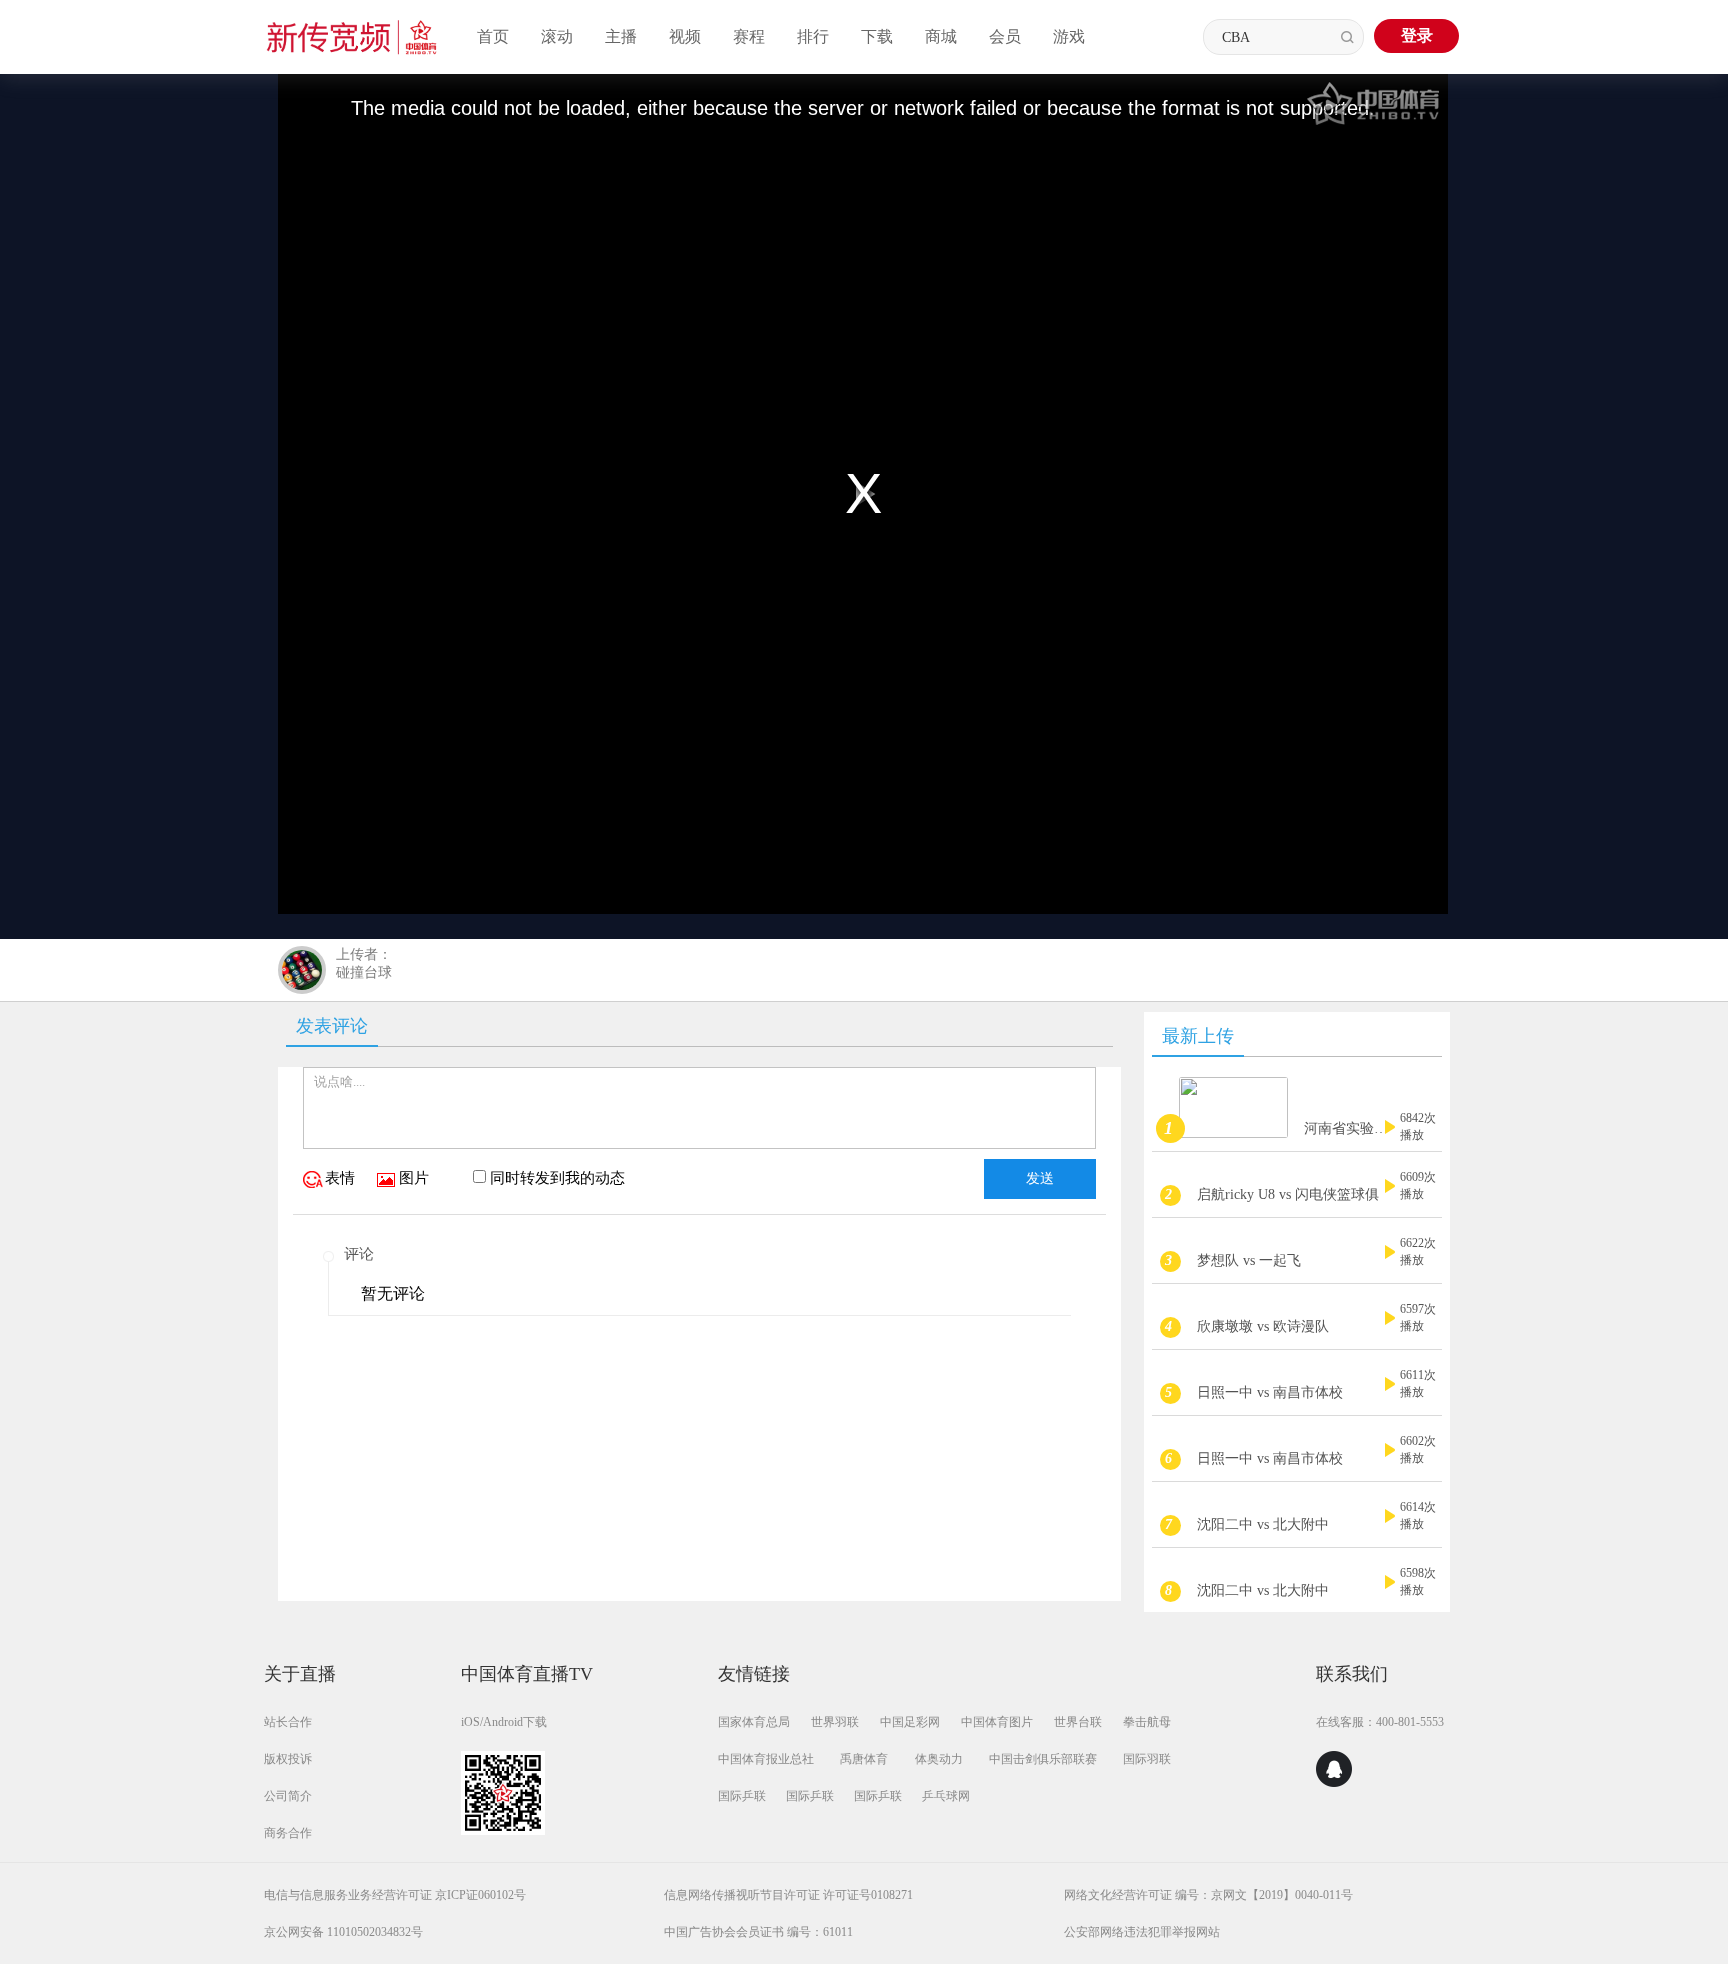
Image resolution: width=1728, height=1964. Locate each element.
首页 (493, 36)
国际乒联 (742, 1796)
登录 (1417, 35)
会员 (1005, 36)
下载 (877, 36)
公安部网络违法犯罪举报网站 (1142, 1932)
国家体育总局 (754, 1722)
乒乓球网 (946, 1796)
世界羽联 (835, 1722)
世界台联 (1078, 1722)
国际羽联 (1147, 1759)
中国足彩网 (910, 1722)
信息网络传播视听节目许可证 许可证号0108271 (788, 1895)
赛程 (749, 36)
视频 (685, 36)
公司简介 (288, 1796)
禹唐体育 (864, 1759)
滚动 (557, 36)
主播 (621, 36)
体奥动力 (939, 1759)
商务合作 (288, 1833)
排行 (813, 36)
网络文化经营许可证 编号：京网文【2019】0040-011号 (1208, 1895)
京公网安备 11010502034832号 (343, 1932)
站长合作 (288, 1722)
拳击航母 (1147, 1722)
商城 (941, 36)
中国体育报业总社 (766, 1759)
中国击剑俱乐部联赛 (1043, 1759)
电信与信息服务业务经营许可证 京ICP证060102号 (395, 1895)
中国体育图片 (997, 1722)
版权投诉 (288, 1759)
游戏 (1069, 36)
